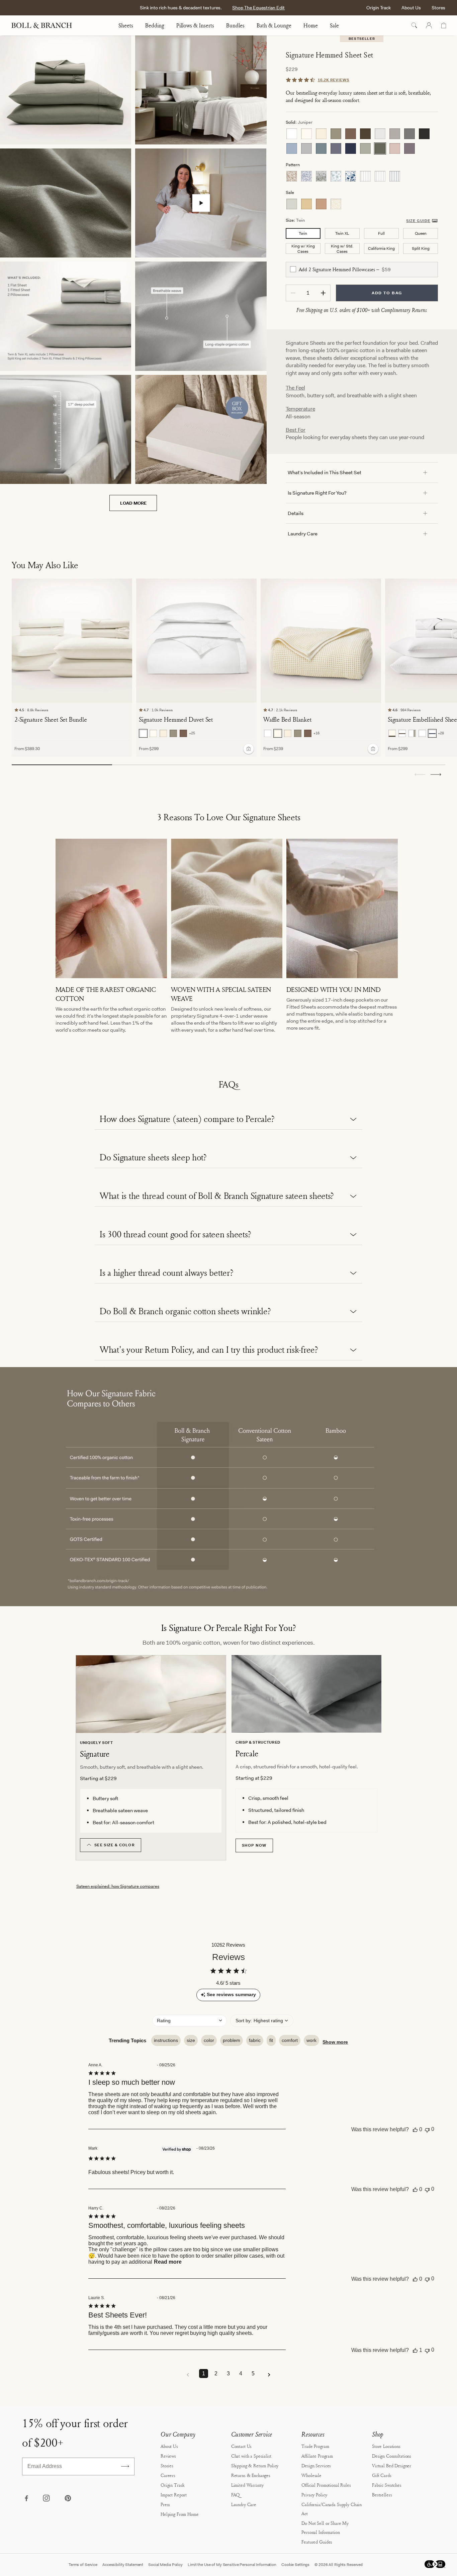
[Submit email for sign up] (125, 2466)
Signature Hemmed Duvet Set (176, 719)
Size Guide (418, 221)
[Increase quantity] (323, 293)
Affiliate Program (317, 2456)
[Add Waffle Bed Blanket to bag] (373, 748)
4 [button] (241, 2374)
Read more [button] (168, 2262)
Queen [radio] (421, 233)
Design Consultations (392, 2456)
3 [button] (228, 2374)
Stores (438, 8)
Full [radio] (381, 233)
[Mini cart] (444, 25)
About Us (411, 8)
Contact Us (242, 2446)
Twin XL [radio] (342, 233)
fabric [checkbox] (255, 2040)
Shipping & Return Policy (255, 2465)
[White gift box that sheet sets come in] (201, 429)
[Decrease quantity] (293, 293)
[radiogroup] (362, 141)
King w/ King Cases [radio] (303, 249)
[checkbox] (293, 269)
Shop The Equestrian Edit (258, 8)
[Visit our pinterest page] (68, 2499)
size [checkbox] (191, 2040)
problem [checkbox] (232, 2040)
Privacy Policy (314, 2495)
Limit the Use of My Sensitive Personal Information (232, 2565)
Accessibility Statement (123, 2565)
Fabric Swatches (387, 2485)
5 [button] (253, 2374)
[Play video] (201, 203)
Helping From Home (180, 2514)
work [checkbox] (311, 2040)
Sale (334, 25)
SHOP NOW (254, 1845)
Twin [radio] (303, 233)
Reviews (168, 2456)
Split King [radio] (421, 248)
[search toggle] (414, 25)
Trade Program (315, 2446)
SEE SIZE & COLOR (115, 1845)
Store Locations (386, 2446)
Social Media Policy (165, 2565)
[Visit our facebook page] (26, 2499)
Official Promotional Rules (326, 2485)
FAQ (236, 2495)
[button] (436, 775)
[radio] (292, 134)
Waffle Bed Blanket (287, 719)
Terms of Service (83, 2565)
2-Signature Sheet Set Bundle (51, 719)
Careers (168, 2475)
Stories (167, 2465)
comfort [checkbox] (290, 2040)
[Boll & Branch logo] (45, 25)
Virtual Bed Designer (392, 2465)
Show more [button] (335, 2042)
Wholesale (311, 2475)
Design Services (316, 2465)
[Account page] (429, 25)
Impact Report (174, 2495)
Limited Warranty (247, 2485)
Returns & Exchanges (251, 2475)
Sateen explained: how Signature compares (118, 1886)
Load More (133, 503)
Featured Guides (317, 2542)
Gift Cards (382, 2475)
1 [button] (204, 2374)
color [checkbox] (209, 2040)
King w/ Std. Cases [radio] (342, 249)
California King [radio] (381, 248)
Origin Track (379, 8)
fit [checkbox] (271, 2040)
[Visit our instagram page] (47, 2499)
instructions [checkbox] (166, 2040)
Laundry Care (244, 2504)
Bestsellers (382, 2495)
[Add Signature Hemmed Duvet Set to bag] (249, 748)
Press (165, 2504)
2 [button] (216, 2374)
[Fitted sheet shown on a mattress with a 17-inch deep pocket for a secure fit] (66, 429)
